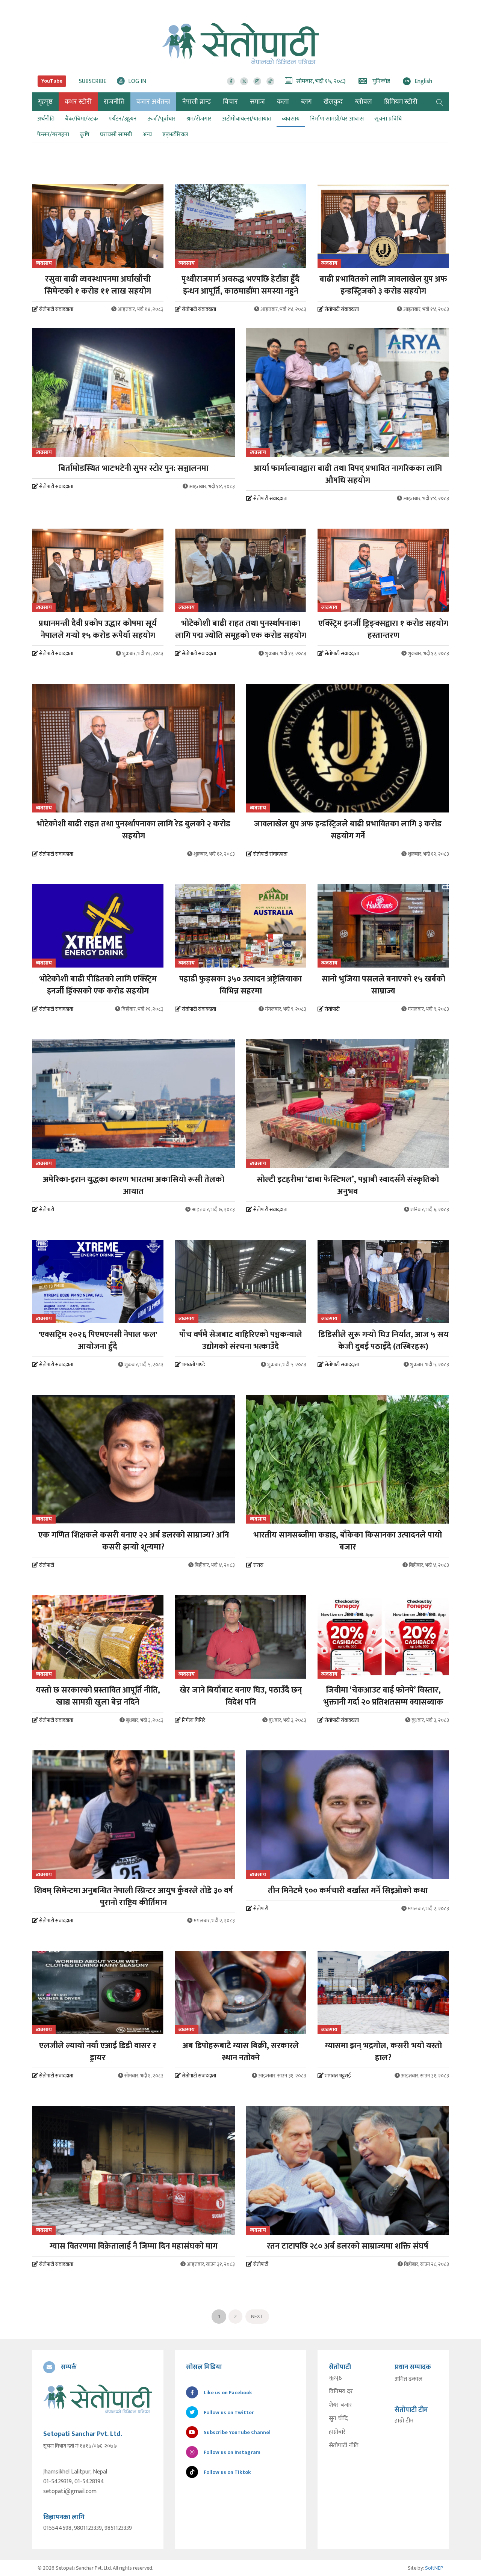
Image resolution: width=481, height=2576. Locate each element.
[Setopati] (98, 2399)
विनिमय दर (341, 2392)
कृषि (85, 135)
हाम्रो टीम (404, 2421)
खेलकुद (333, 102)
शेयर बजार (340, 2405)
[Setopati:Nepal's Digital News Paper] (240, 44)
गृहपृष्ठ (335, 2378)
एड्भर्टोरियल (175, 135)
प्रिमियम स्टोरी (401, 102)
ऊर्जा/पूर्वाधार (162, 119)
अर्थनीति (46, 119)
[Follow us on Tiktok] (270, 81)
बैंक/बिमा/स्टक (82, 119)
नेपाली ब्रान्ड (197, 102)
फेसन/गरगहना (53, 135)
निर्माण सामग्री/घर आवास (337, 119)
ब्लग (306, 102)
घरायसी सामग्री (116, 135)
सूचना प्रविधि (388, 119)
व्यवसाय (291, 119)
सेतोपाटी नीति (344, 2446)
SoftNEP (434, 2568)
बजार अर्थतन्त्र (153, 102)
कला (283, 102)
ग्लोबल (363, 102)
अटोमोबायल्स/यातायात (247, 119)
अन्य (147, 135)
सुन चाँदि (338, 2419)
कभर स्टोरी (78, 102)
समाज (257, 102)
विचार (230, 102)
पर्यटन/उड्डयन (123, 119)
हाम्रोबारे (337, 2432)
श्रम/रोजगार (199, 119)
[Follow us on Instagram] (257, 81)
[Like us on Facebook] (231, 81)
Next (257, 2316)
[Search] (440, 102)
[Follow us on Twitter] (244, 81)
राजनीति (114, 102)
